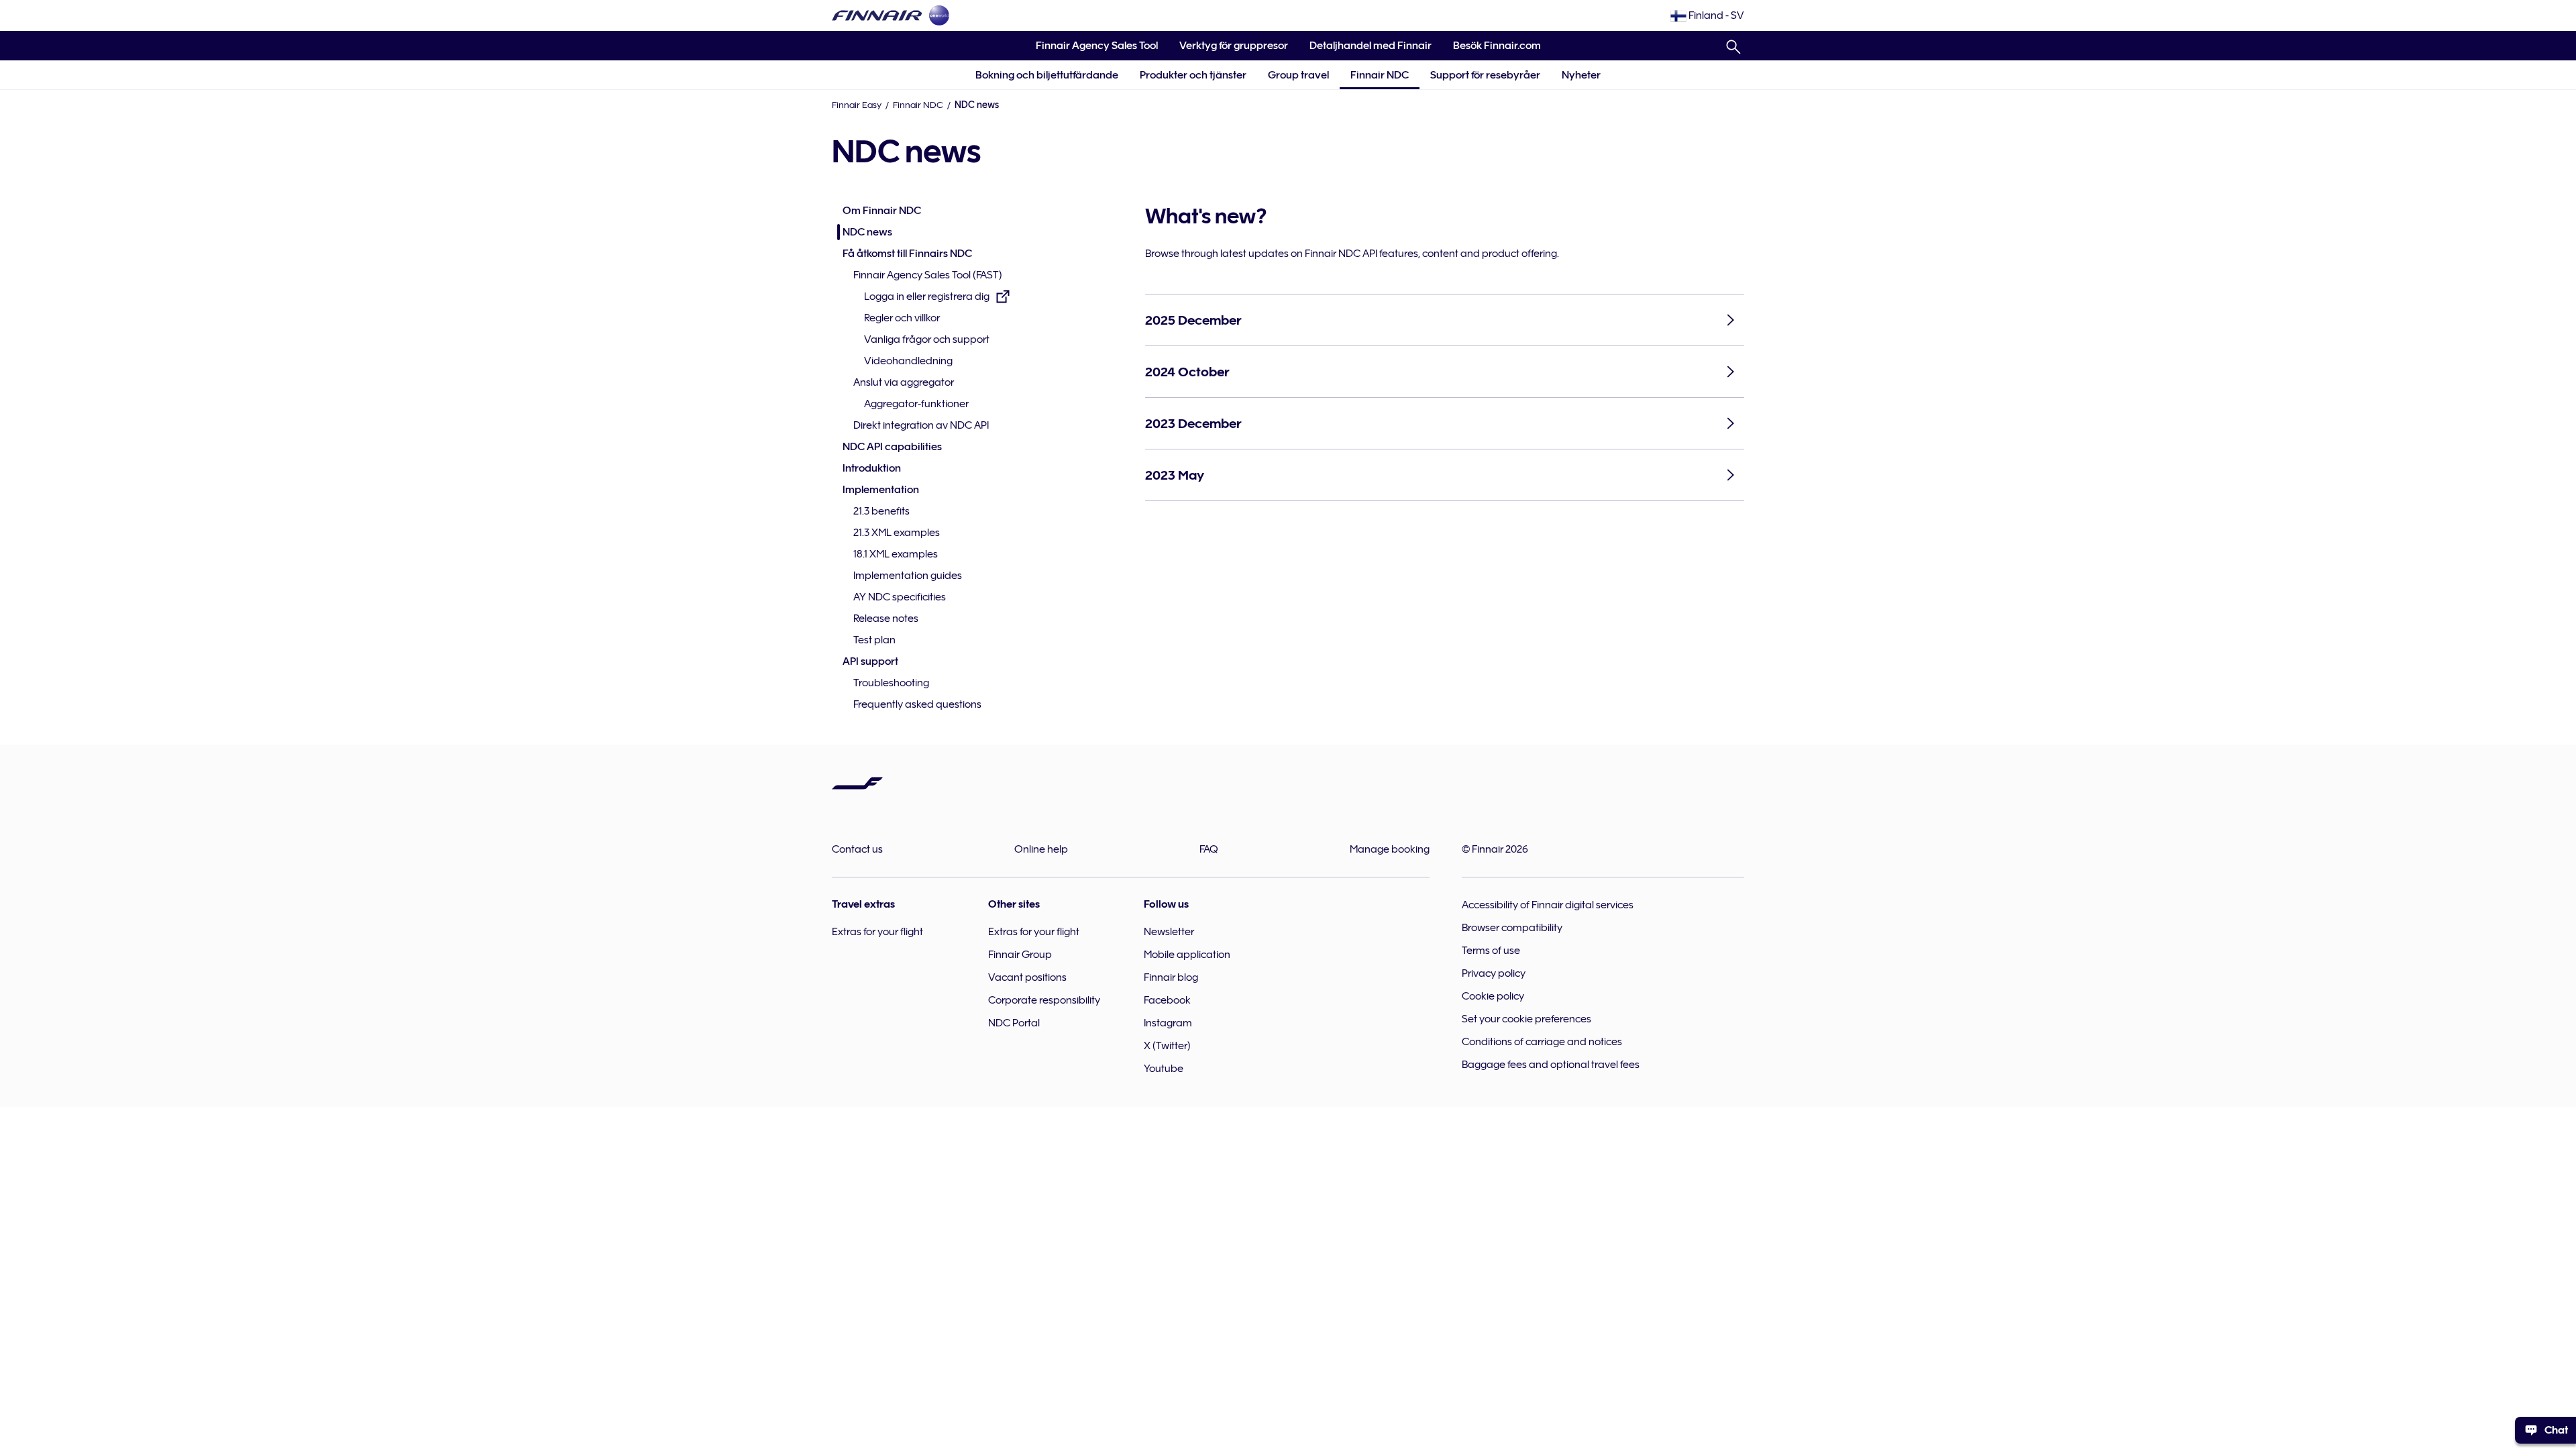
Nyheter (1581, 75)
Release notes (886, 619)
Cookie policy (1493, 996)
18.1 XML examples (896, 554)
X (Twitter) (1167, 1046)
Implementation (881, 490)
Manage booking (1390, 849)
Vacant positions (1027, 977)
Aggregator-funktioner (916, 404)
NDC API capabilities (892, 447)
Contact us (857, 849)
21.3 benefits (881, 511)
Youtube (1164, 1069)
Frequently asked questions (917, 704)
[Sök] (1733, 44)
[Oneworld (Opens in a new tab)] (939, 15)
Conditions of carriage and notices (1542, 1042)
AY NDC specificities (900, 597)
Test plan (874, 640)
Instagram (1168, 1023)
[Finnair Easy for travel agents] (877, 15)
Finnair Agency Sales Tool (1091, 50)
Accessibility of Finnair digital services (1548, 905)
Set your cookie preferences (1526, 1019)
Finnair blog (1171, 977)
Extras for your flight (877, 932)
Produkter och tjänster (1193, 75)
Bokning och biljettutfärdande (1047, 75)
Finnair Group (1020, 955)
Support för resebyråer (1485, 75)
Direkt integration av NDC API (921, 425)
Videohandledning (908, 361)
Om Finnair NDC (882, 211)
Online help (1041, 849)
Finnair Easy (857, 105)
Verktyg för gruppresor (1228, 50)
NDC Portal (1014, 1023)
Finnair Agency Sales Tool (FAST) (928, 275)
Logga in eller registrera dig (927, 298)
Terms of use (1491, 951)
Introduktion (872, 468)
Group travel (1298, 75)
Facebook (1167, 1000)
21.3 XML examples (897, 533)
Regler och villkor (902, 318)
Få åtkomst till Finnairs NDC (907, 254)
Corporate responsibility (1044, 1000)
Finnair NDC (1380, 75)
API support (870, 661)
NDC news (867, 232)
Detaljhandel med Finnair (1371, 46)
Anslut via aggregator (904, 382)
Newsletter (1169, 932)
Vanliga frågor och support (927, 339)
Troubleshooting (891, 683)
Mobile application (1187, 955)
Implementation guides (908, 576)
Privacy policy (1494, 973)
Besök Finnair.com (1492, 50)
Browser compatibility (1512, 928)
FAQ (1209, 849)
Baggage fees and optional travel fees (1551, 1065)
